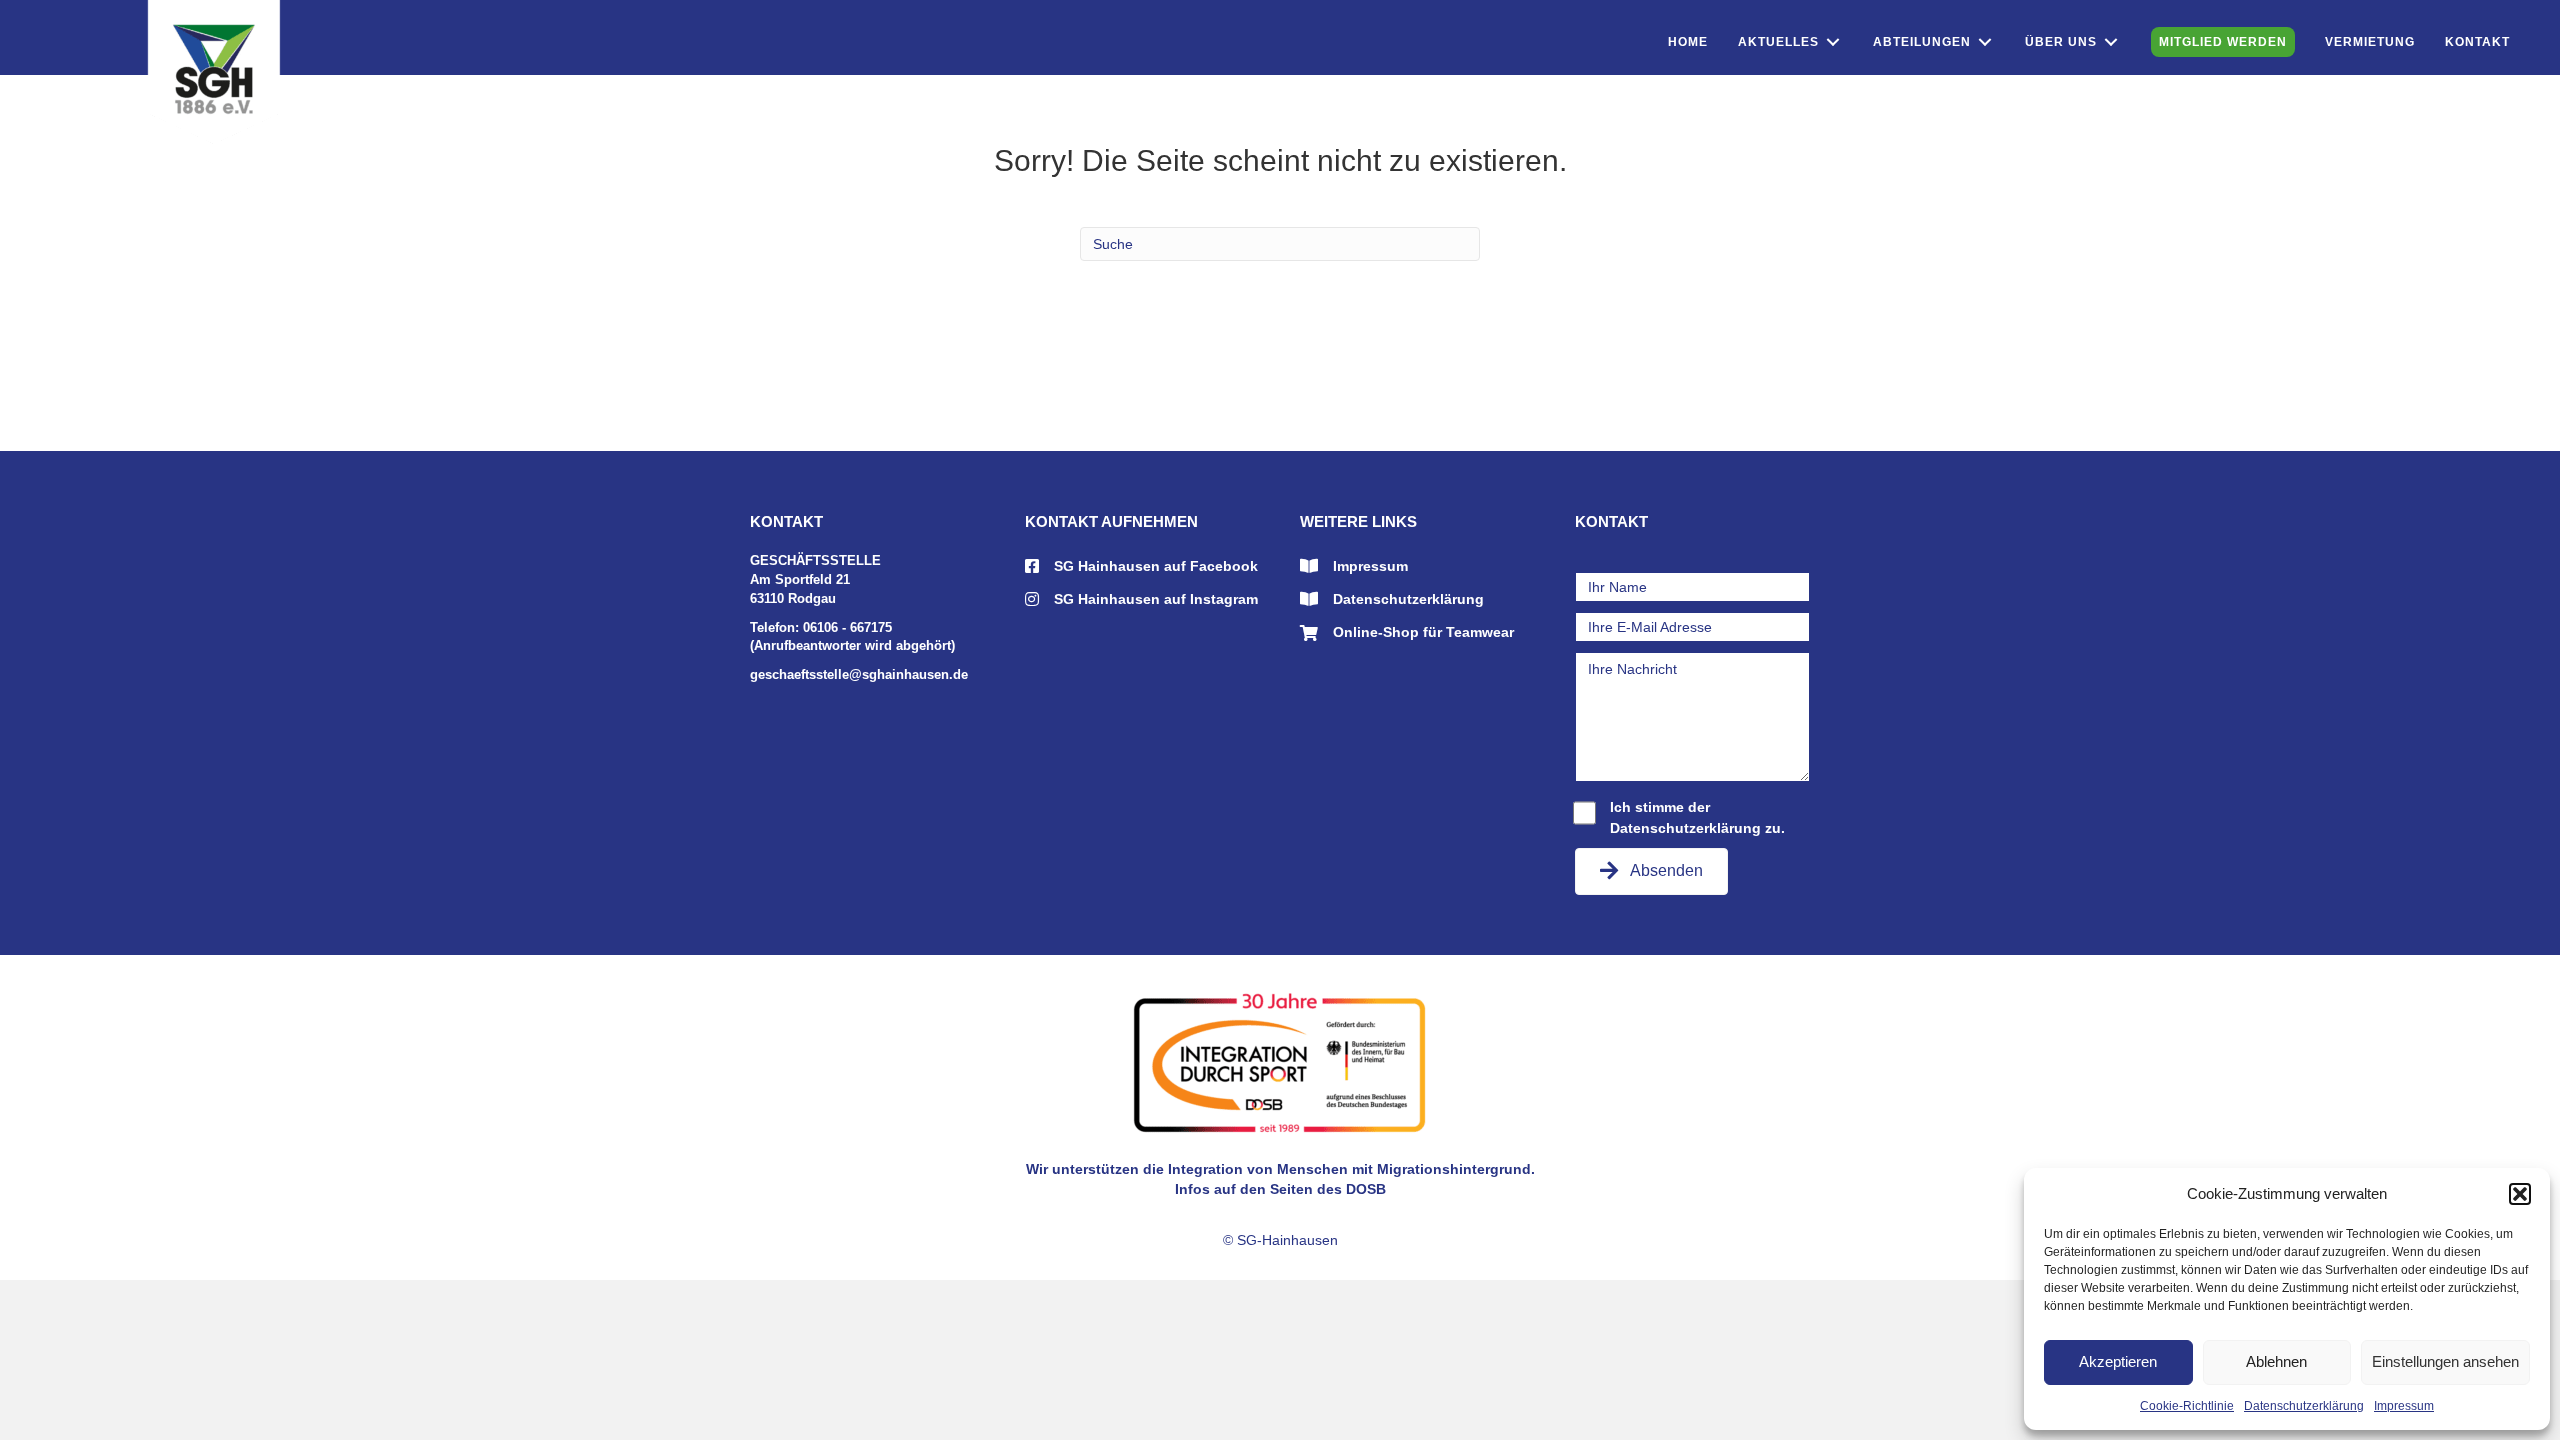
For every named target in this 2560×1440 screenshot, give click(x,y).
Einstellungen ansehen (2445, 1361)
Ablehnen (2276, 1361)
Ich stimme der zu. (1697, 817)
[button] (2520, 1194)
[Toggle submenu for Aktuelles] (1833, 42)
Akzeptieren (2118, 1361)
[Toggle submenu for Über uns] (2111, 42)
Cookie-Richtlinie (2187, 1406)
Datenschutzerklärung (2304, 1406)
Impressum (2404, 1406)
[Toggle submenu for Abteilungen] (1985, 42)
